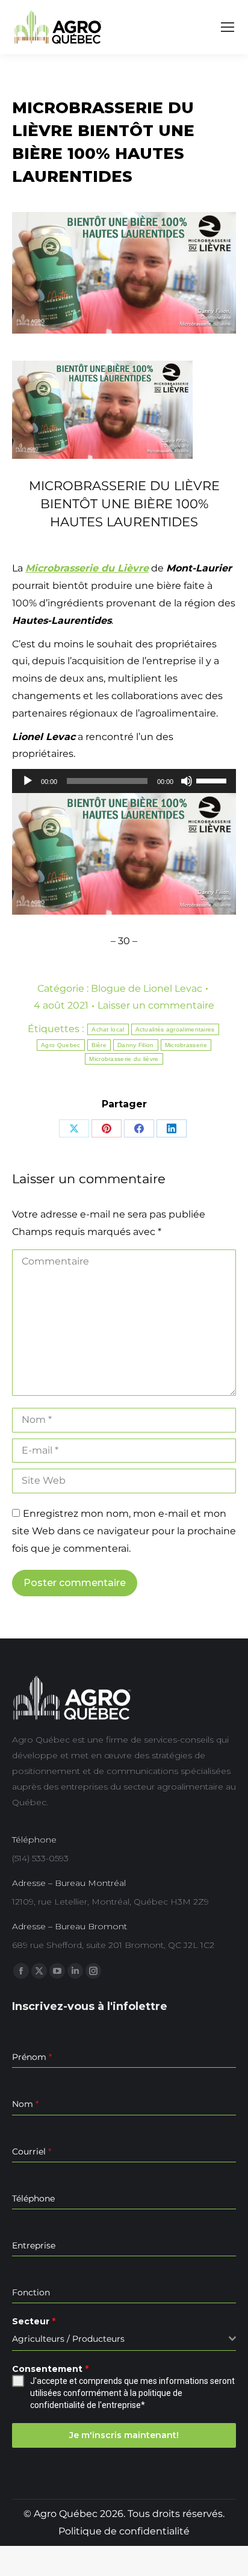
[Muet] (187, 781)
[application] (124, 781)
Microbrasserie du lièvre (124, 1059)
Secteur (34, 2321)
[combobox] (124, 2339)
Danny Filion (136, 1045)
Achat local (108, 1029)
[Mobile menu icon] (228, 27)
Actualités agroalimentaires (175, 1029)
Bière (99, 1045)
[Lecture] (28, 781)
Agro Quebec (60, 1045)
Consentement (50, 2369)
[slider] (213, 780)
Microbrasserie (186, 1045)
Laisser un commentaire (156, 1005)
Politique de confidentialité (124, 2531)
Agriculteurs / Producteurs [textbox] (68, 2339)
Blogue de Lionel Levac (147, 988)
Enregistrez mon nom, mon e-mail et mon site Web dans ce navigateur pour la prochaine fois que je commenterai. (124, 1531)
